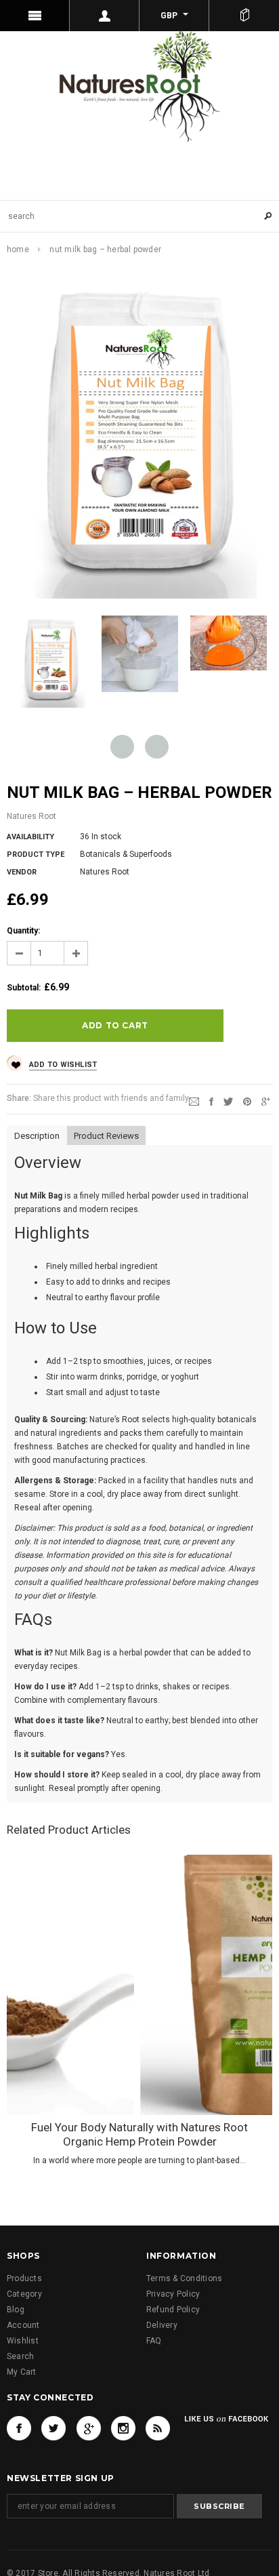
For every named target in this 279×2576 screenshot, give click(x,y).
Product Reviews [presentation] (108, 1136)
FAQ (154, 2341)
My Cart (22, 2372)
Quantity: (23, 931)
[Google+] (266, 1101)
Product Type (36, 854)
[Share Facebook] (211, 1101)
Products (24, 2278)
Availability (30, 837)
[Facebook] (19, 2428)
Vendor (22, 872)
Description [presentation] (38, 1136)
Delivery (162, 2325)
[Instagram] (123, 2428)
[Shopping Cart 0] (244, 16)
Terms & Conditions (184, 2278)
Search (20, 2356)
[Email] (194, 1101)
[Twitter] (228, 1101)
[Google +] (89, 2428)
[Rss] (158, 2428)
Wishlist (23, 2341)
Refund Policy (173, 2310)
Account (23, 2325)
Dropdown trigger (105, 16)
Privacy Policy (173, 2294)
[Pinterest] (247, 1101)
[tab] (37, 1135)
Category (24, 2294)
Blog (16, 2310)
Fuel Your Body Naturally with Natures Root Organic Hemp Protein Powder (139, 2134)
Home (18, 249)
